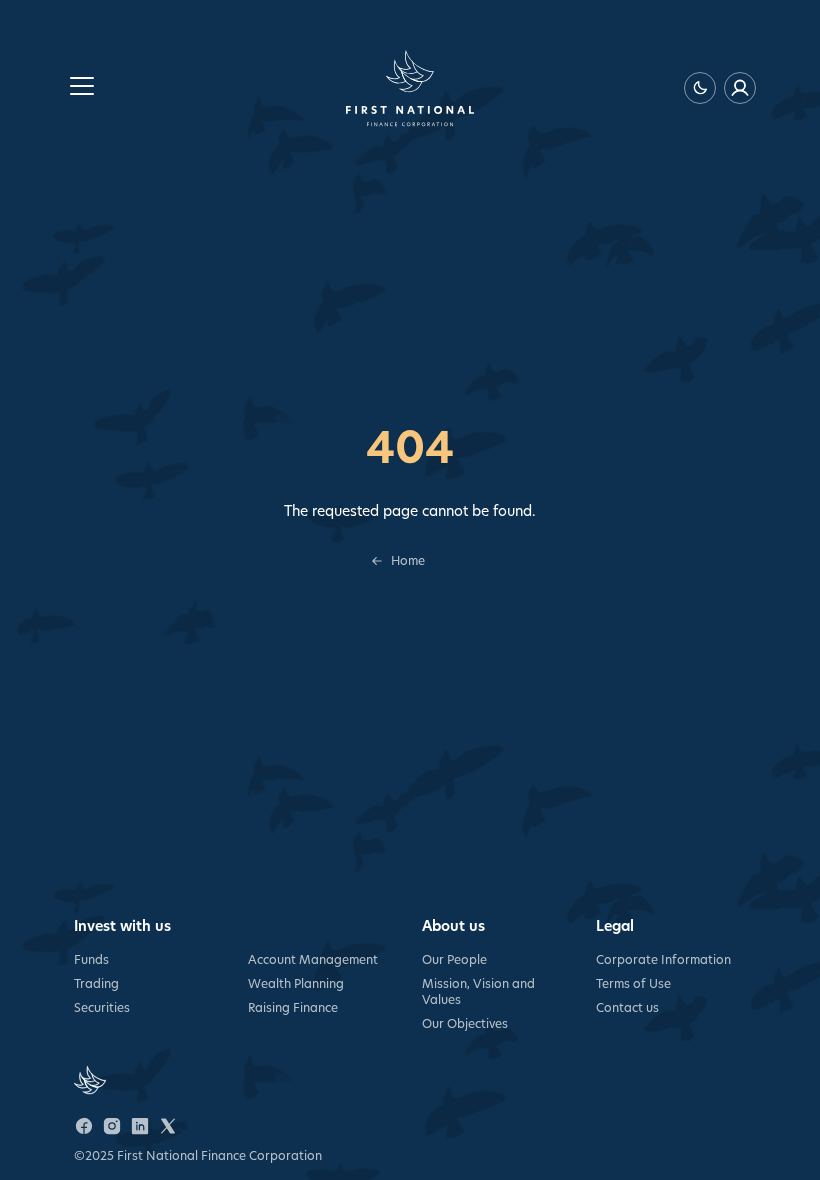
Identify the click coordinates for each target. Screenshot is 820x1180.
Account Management (313, 959)
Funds (91, 959)
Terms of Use (633, 983)
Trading (96, 983)
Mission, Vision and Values (478, 991)
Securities (102, 1007)
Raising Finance (293, 1007)
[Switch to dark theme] (700, 88)
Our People (454, 959)
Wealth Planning (296, 983)
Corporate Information (663, 959)
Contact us (627, 1007)
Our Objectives (465, 1023)
